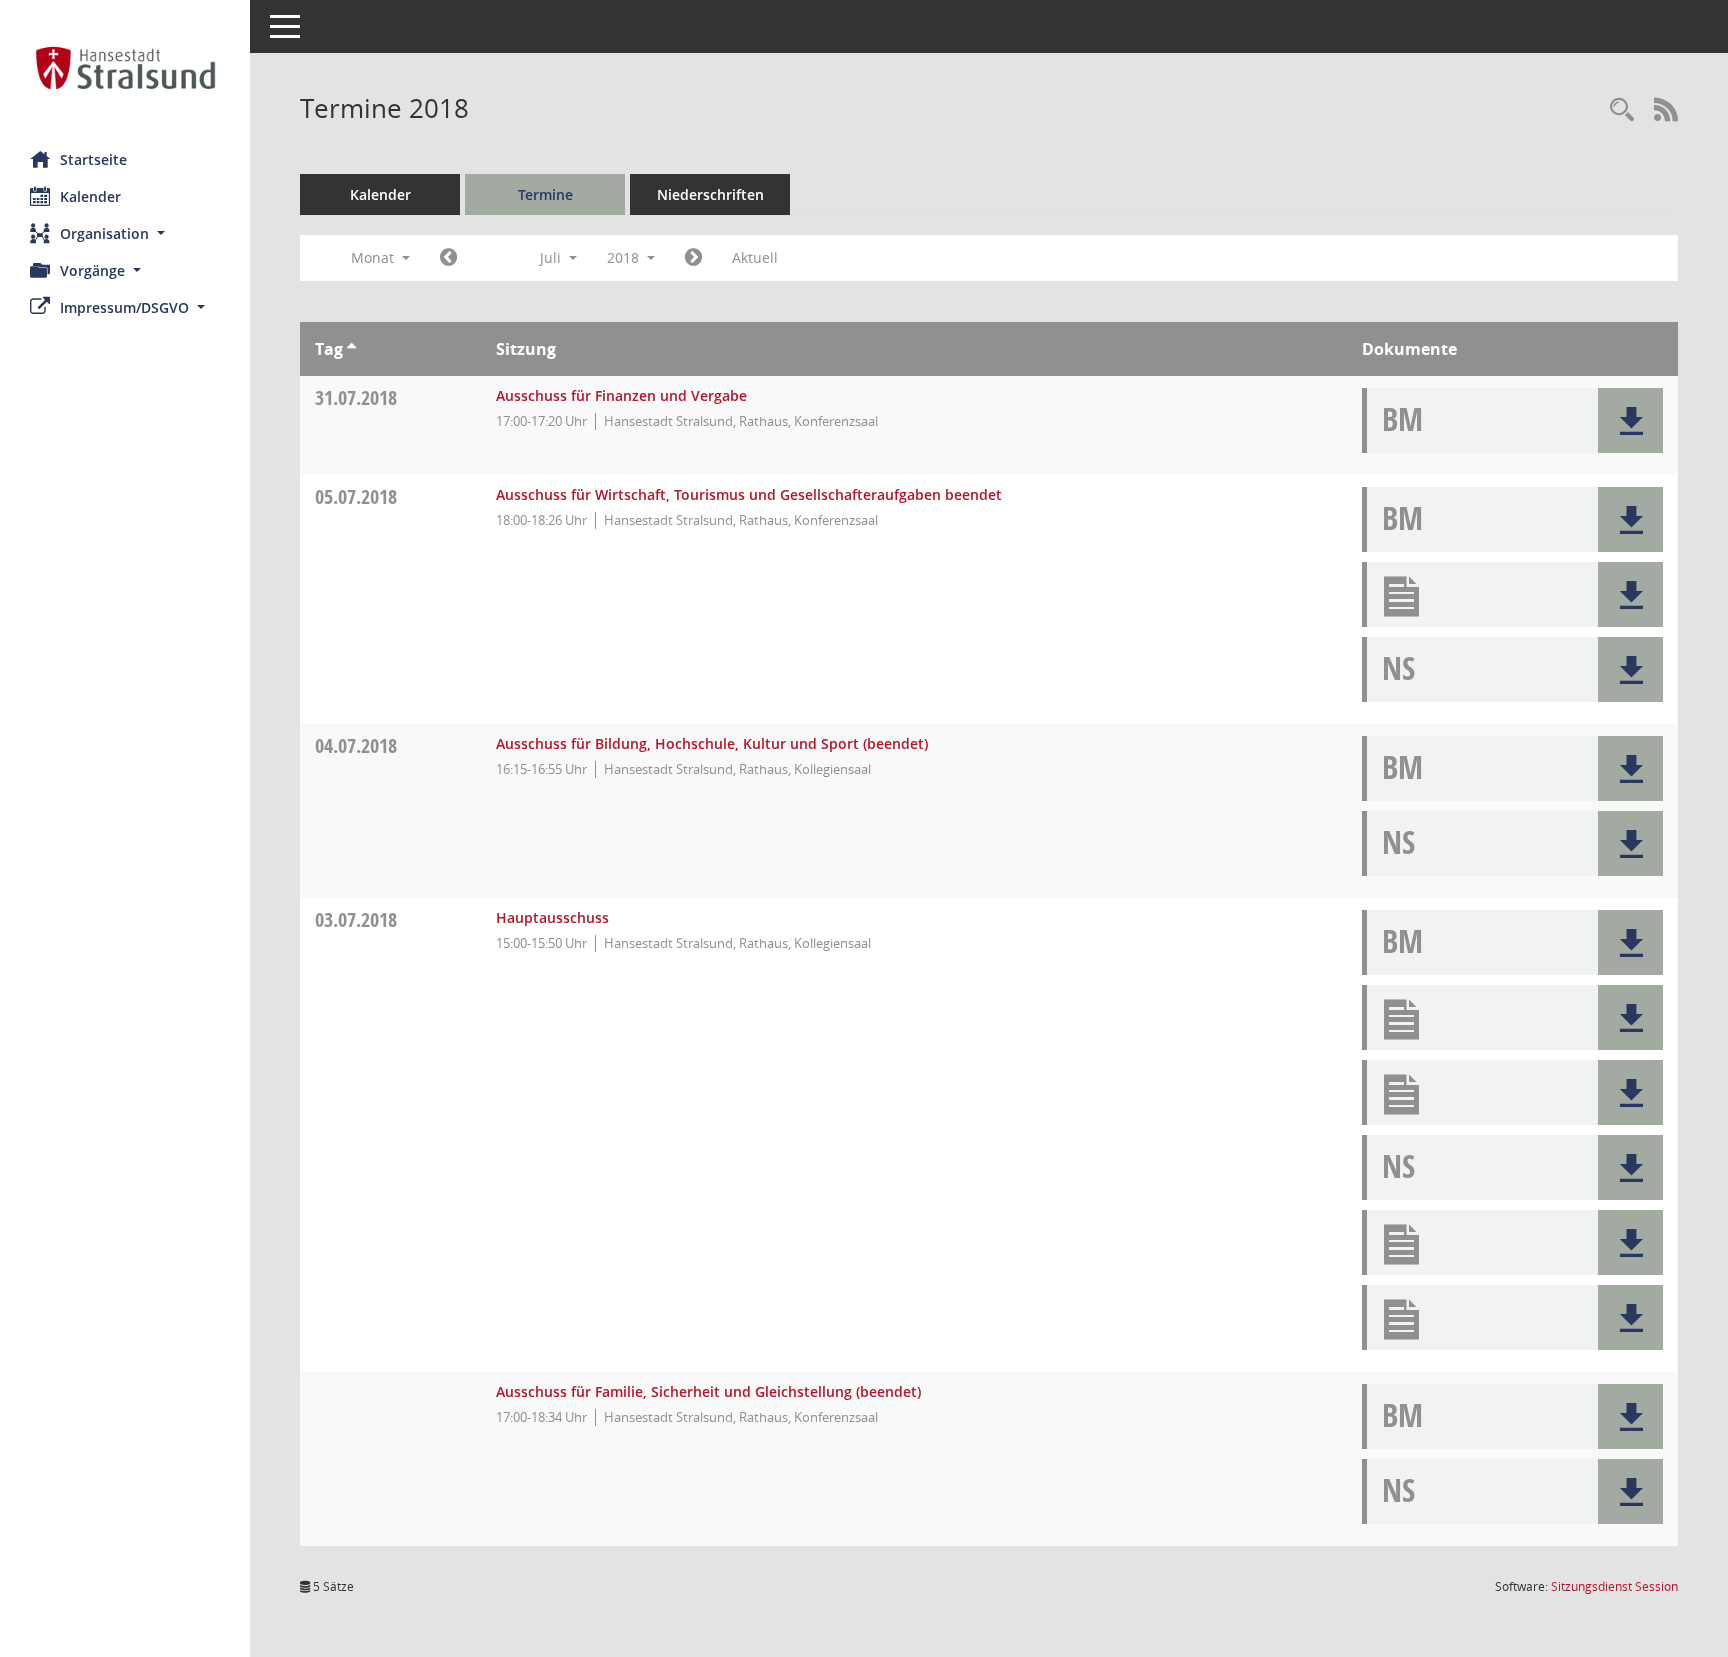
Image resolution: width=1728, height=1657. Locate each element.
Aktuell (755, 257)
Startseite (93, 159)
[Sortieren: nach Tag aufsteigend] (351, 349)
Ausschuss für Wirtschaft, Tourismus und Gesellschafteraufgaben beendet (749, 494)
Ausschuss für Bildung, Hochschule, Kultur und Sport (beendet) (712, 743)
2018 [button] (625, 257)
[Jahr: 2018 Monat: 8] (693, 258)
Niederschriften (710, 194)
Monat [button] (374, 257)
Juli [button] (552, 257)
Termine (545, 194)
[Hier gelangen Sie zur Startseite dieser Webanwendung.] (125, 68)
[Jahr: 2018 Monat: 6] (448, 258)
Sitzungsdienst (1614, 1586)
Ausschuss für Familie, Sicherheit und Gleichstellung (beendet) (708, 1391)
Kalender (90, 196)
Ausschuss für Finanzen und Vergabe (621, 395)
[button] (125, 233)
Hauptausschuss (552, 917)
